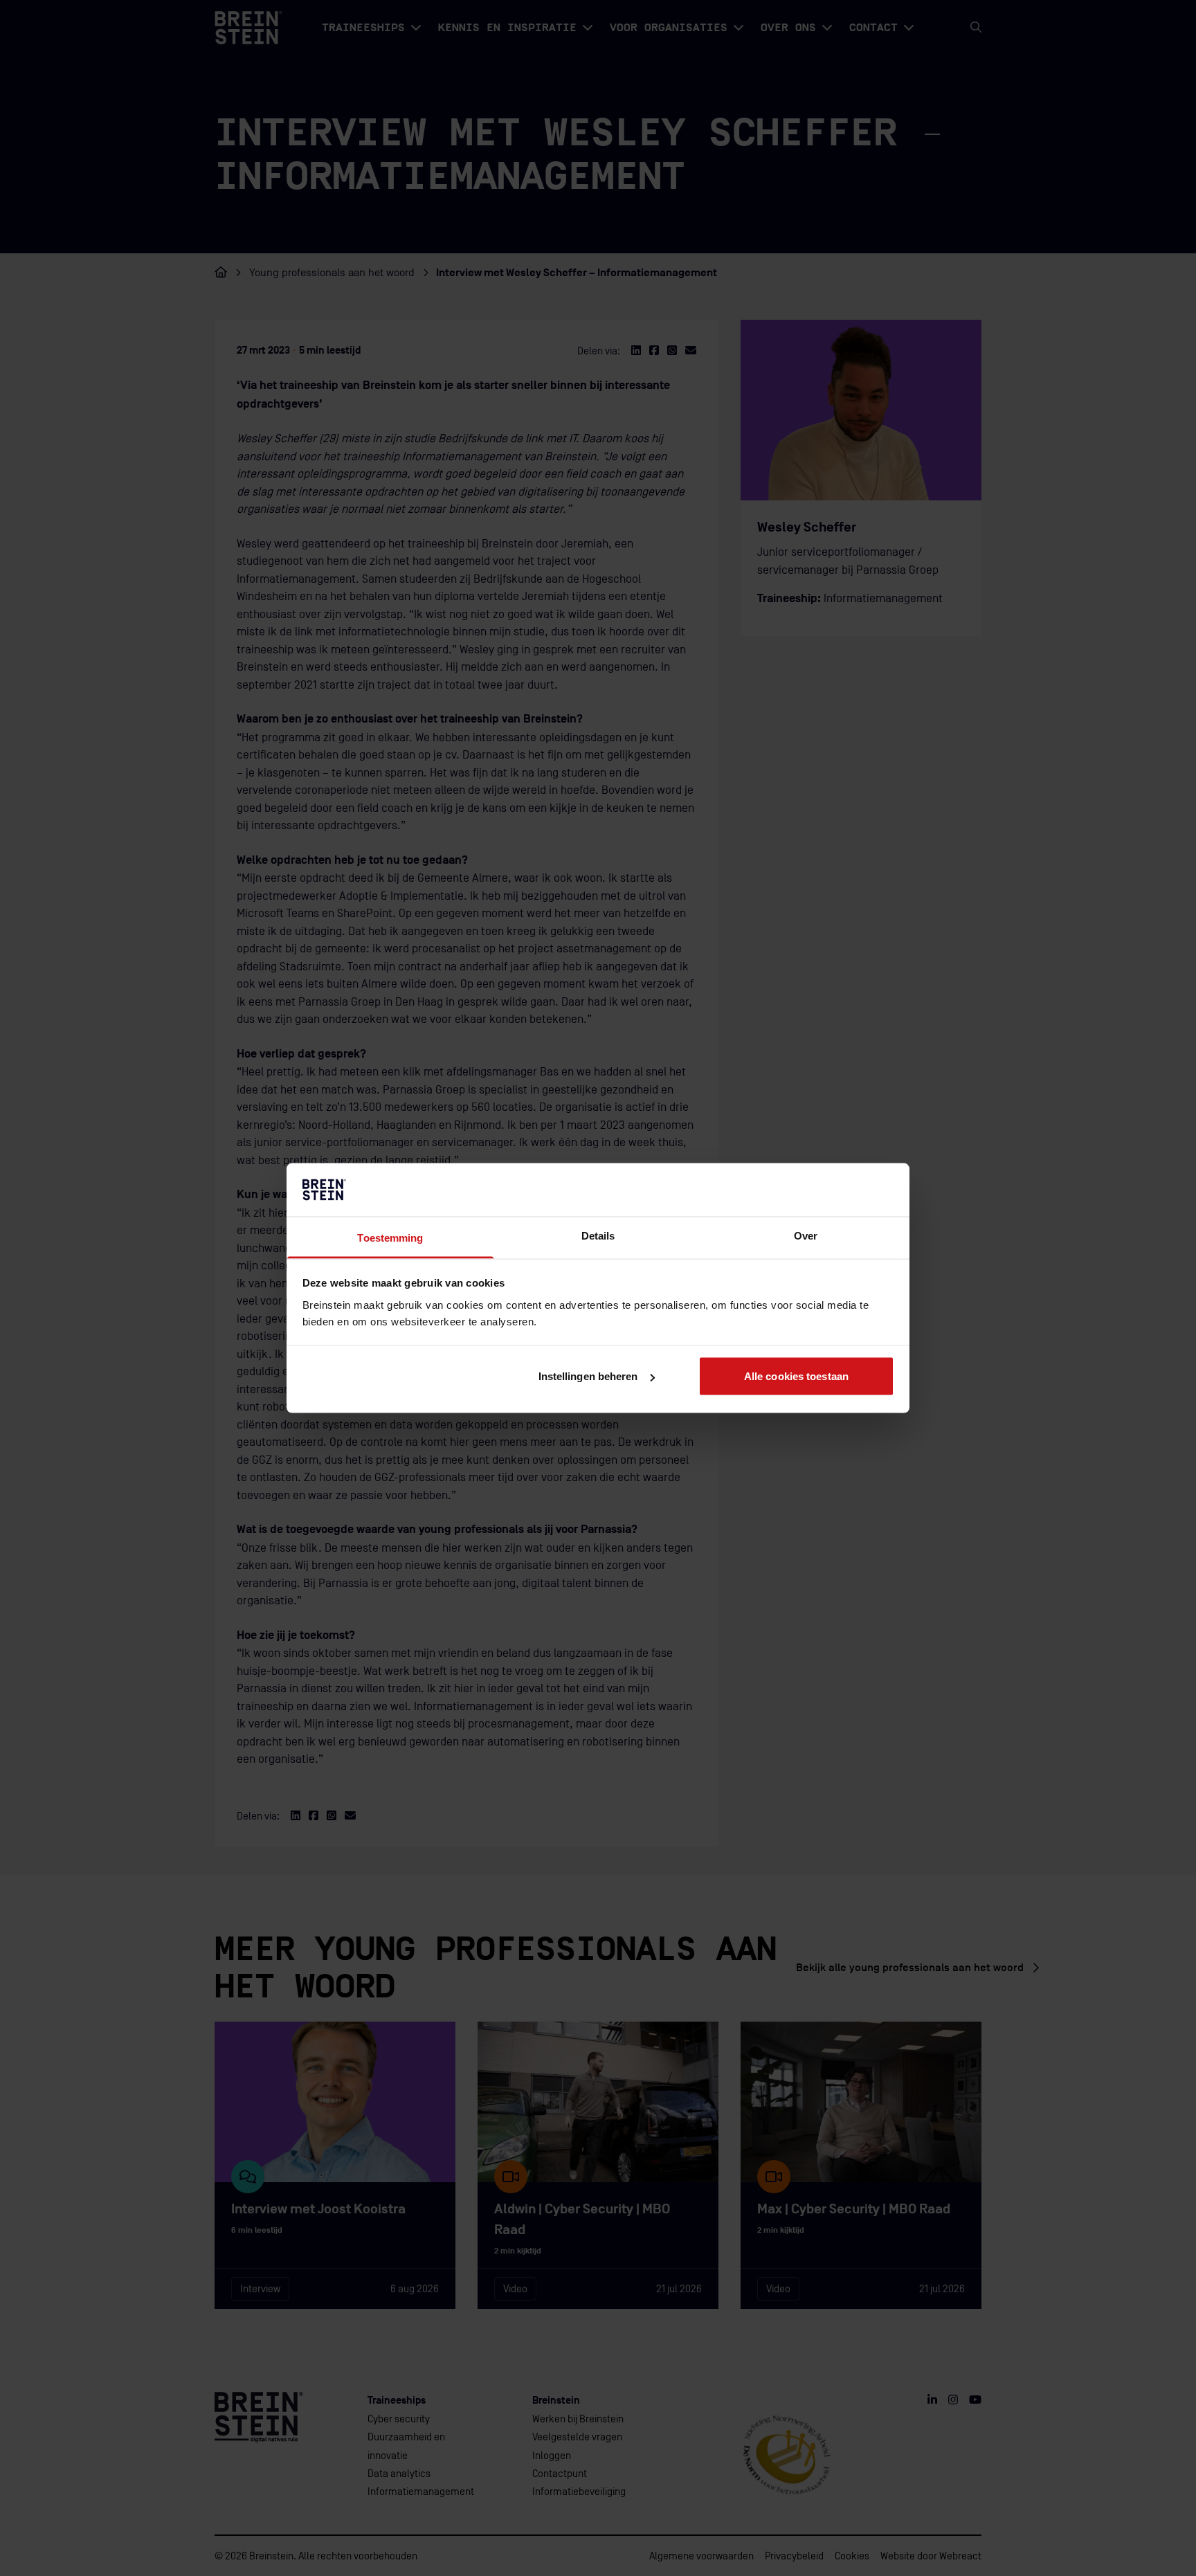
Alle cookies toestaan (796, 1376)
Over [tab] (806, 1235)
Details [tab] (598, 1235)
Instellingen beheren (588, 1376)
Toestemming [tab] (390, 1237)
